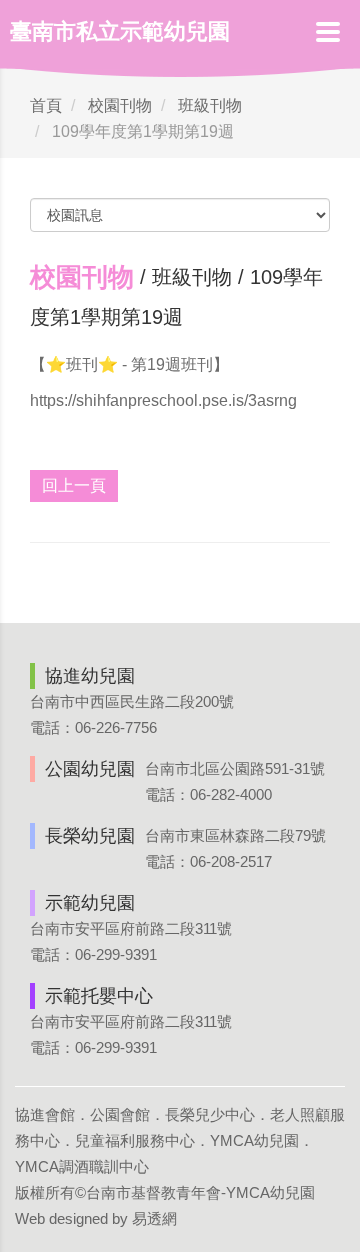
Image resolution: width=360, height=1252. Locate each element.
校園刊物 (120, 105)
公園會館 (120, 1114)
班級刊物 (210, 105)
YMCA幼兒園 (254, 1140)
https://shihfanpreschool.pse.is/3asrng (163, 400)
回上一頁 (74, 485)
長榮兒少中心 (210, 1114)
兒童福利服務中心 (135, 1140)
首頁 (46, 105)
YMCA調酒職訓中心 (82, 1166)
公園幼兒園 (90, 769)
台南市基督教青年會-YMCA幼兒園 (200, 1192)
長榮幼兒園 (90, 836)
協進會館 (45, 1114)
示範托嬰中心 (99, 996)
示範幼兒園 (90, 903)
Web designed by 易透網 (96, 1218)
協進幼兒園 (90, 676)
